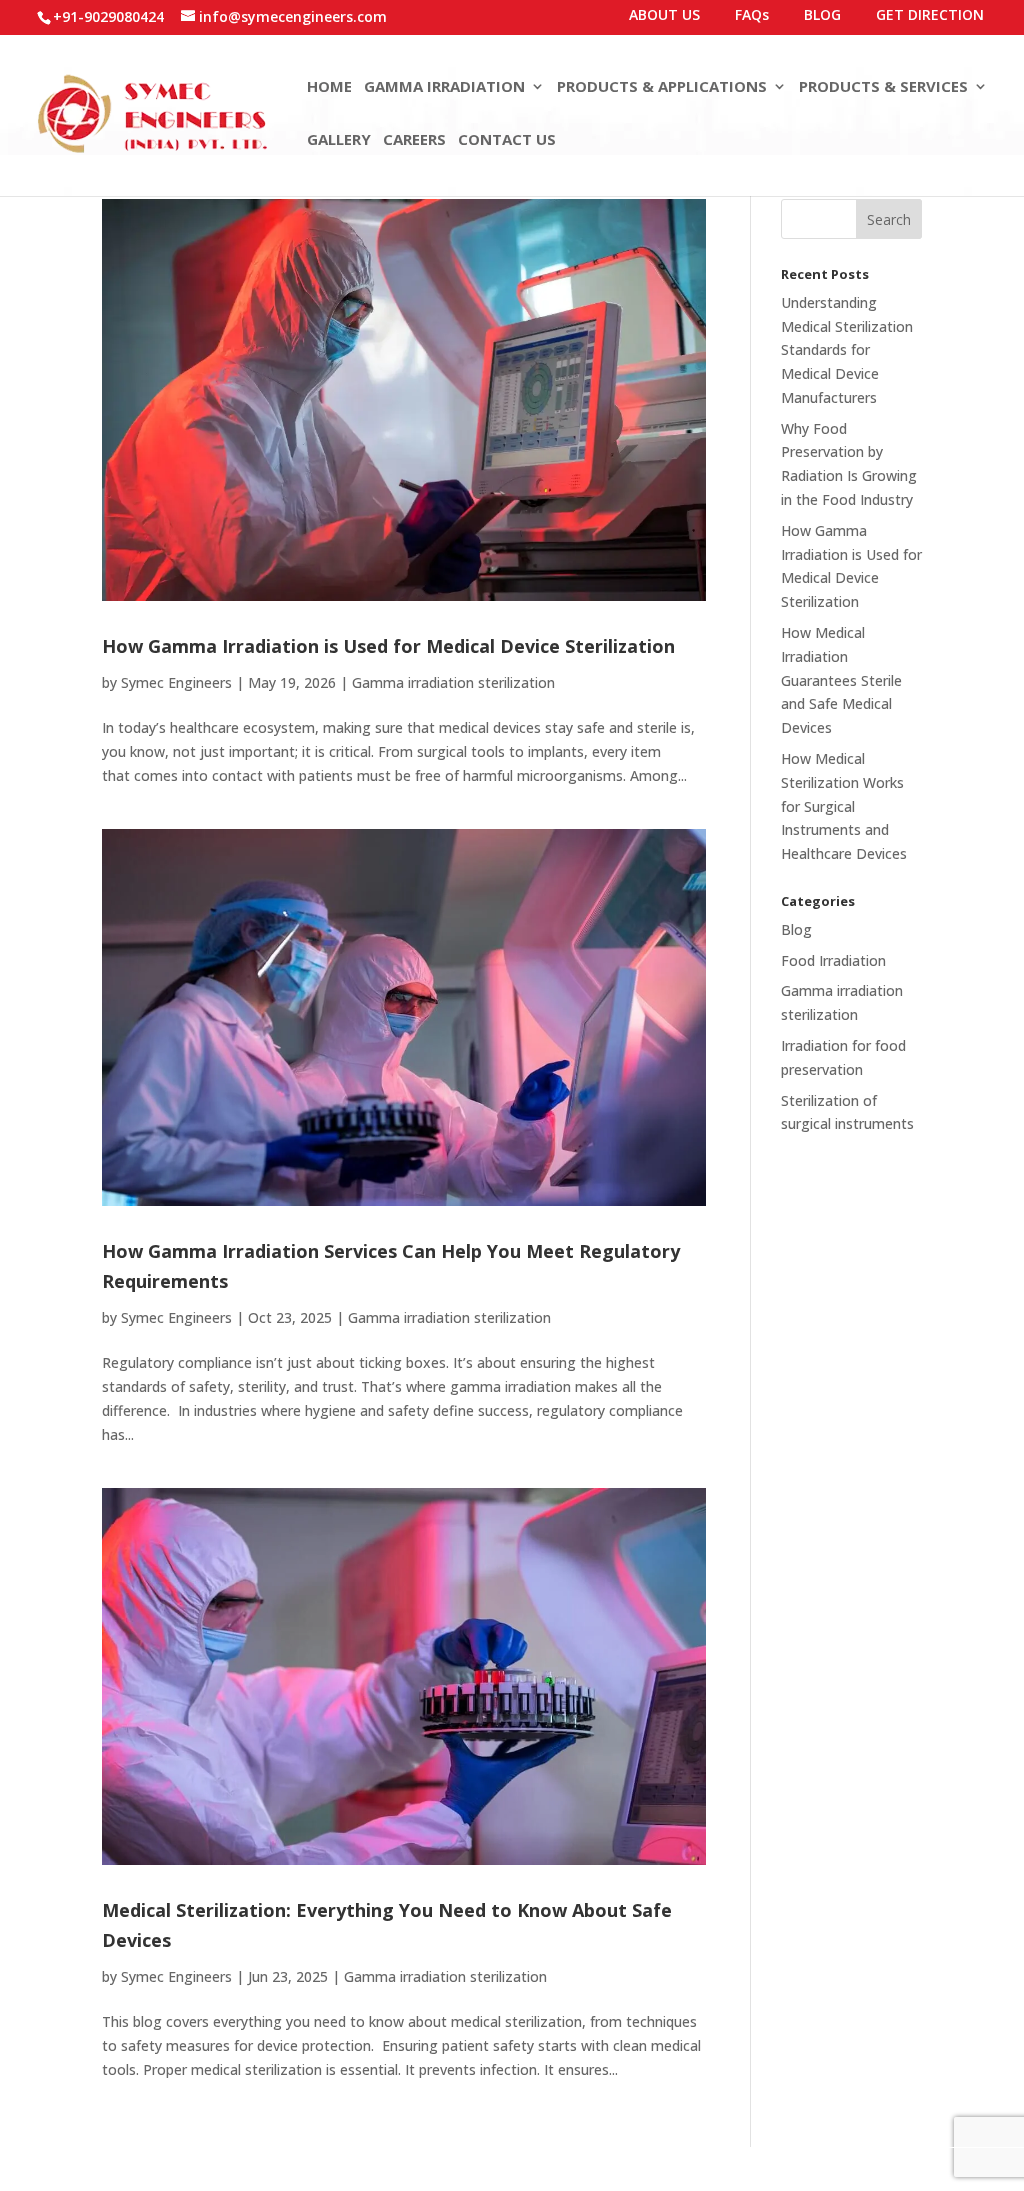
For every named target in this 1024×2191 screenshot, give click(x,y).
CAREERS (414, 140)
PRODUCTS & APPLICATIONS (662, 87)
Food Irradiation (833, 960)
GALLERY (339, 140)
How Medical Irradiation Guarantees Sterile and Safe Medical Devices (841, 680)
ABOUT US (664, 16)
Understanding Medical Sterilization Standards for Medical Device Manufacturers (847, 350)
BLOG (822, 16)
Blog (796, 929)
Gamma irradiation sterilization (453, 682)
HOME (329, 87)
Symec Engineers (176, 682)
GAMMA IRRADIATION (444, 87)
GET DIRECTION (930, 16)
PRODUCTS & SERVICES (883, 87)
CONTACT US (507, 140)
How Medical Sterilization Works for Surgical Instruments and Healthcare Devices (844, 806)
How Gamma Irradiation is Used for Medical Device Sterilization (388, 646)
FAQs (752, 16)
